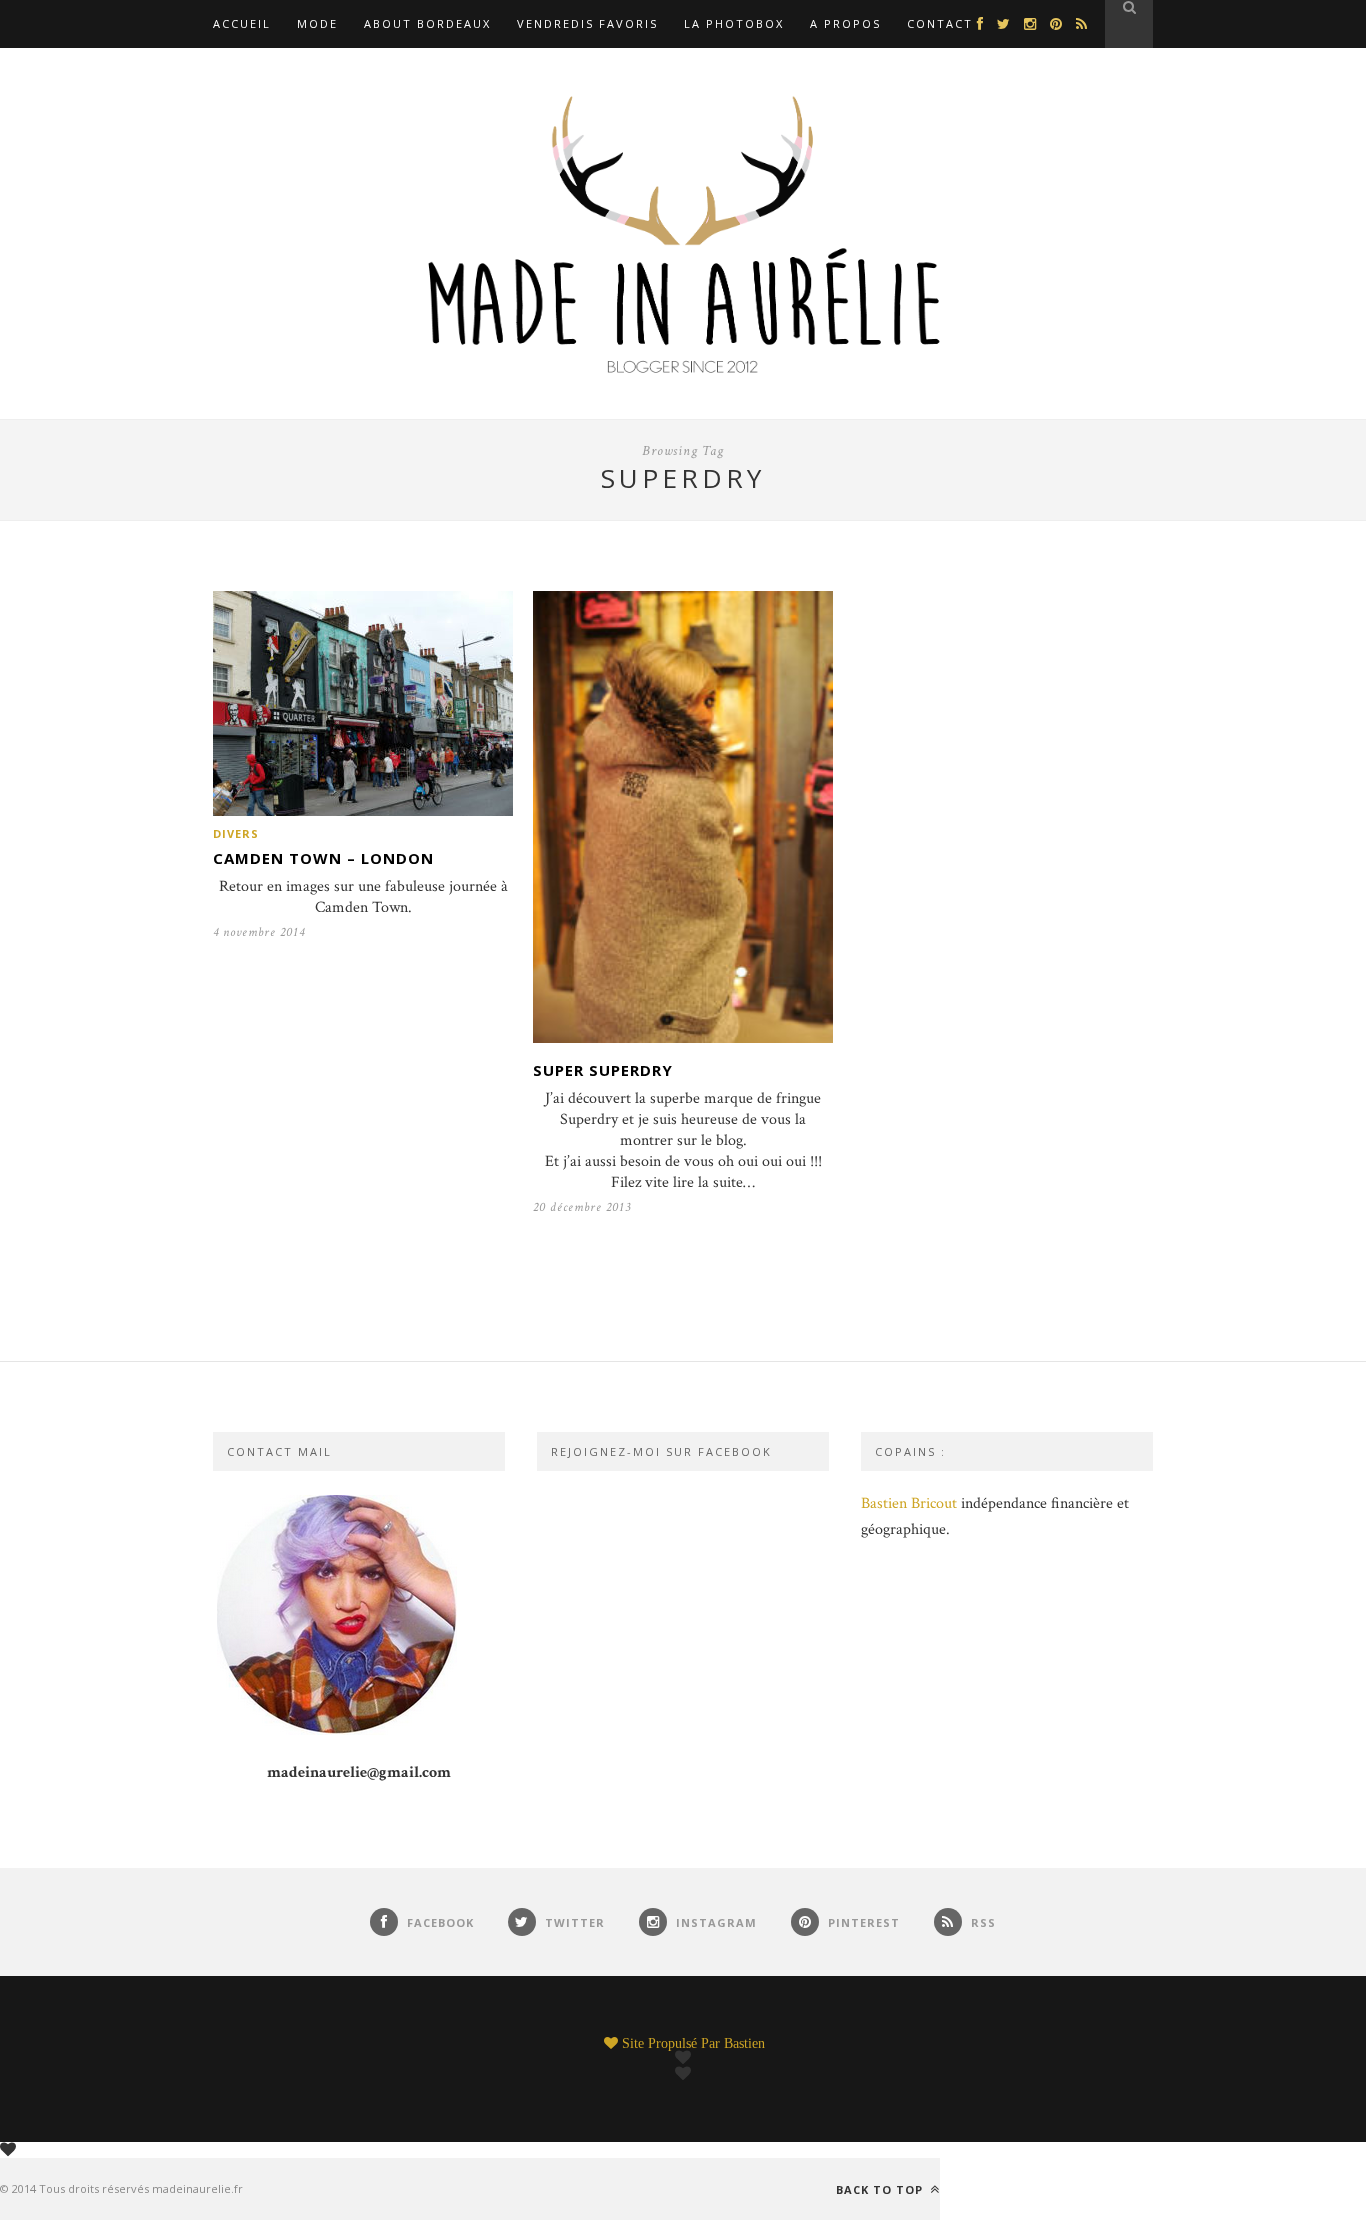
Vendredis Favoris (587, 23)
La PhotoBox (734, 23)
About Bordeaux (427, 23)
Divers (236, 833)
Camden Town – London (323, 858)
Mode (317, 23)
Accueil (242, 23)
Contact (940, 23)
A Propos (845, 23)
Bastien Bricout (909, 1503)
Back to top (881, 2189)
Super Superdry (603, 1070)
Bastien (744, 2043)
